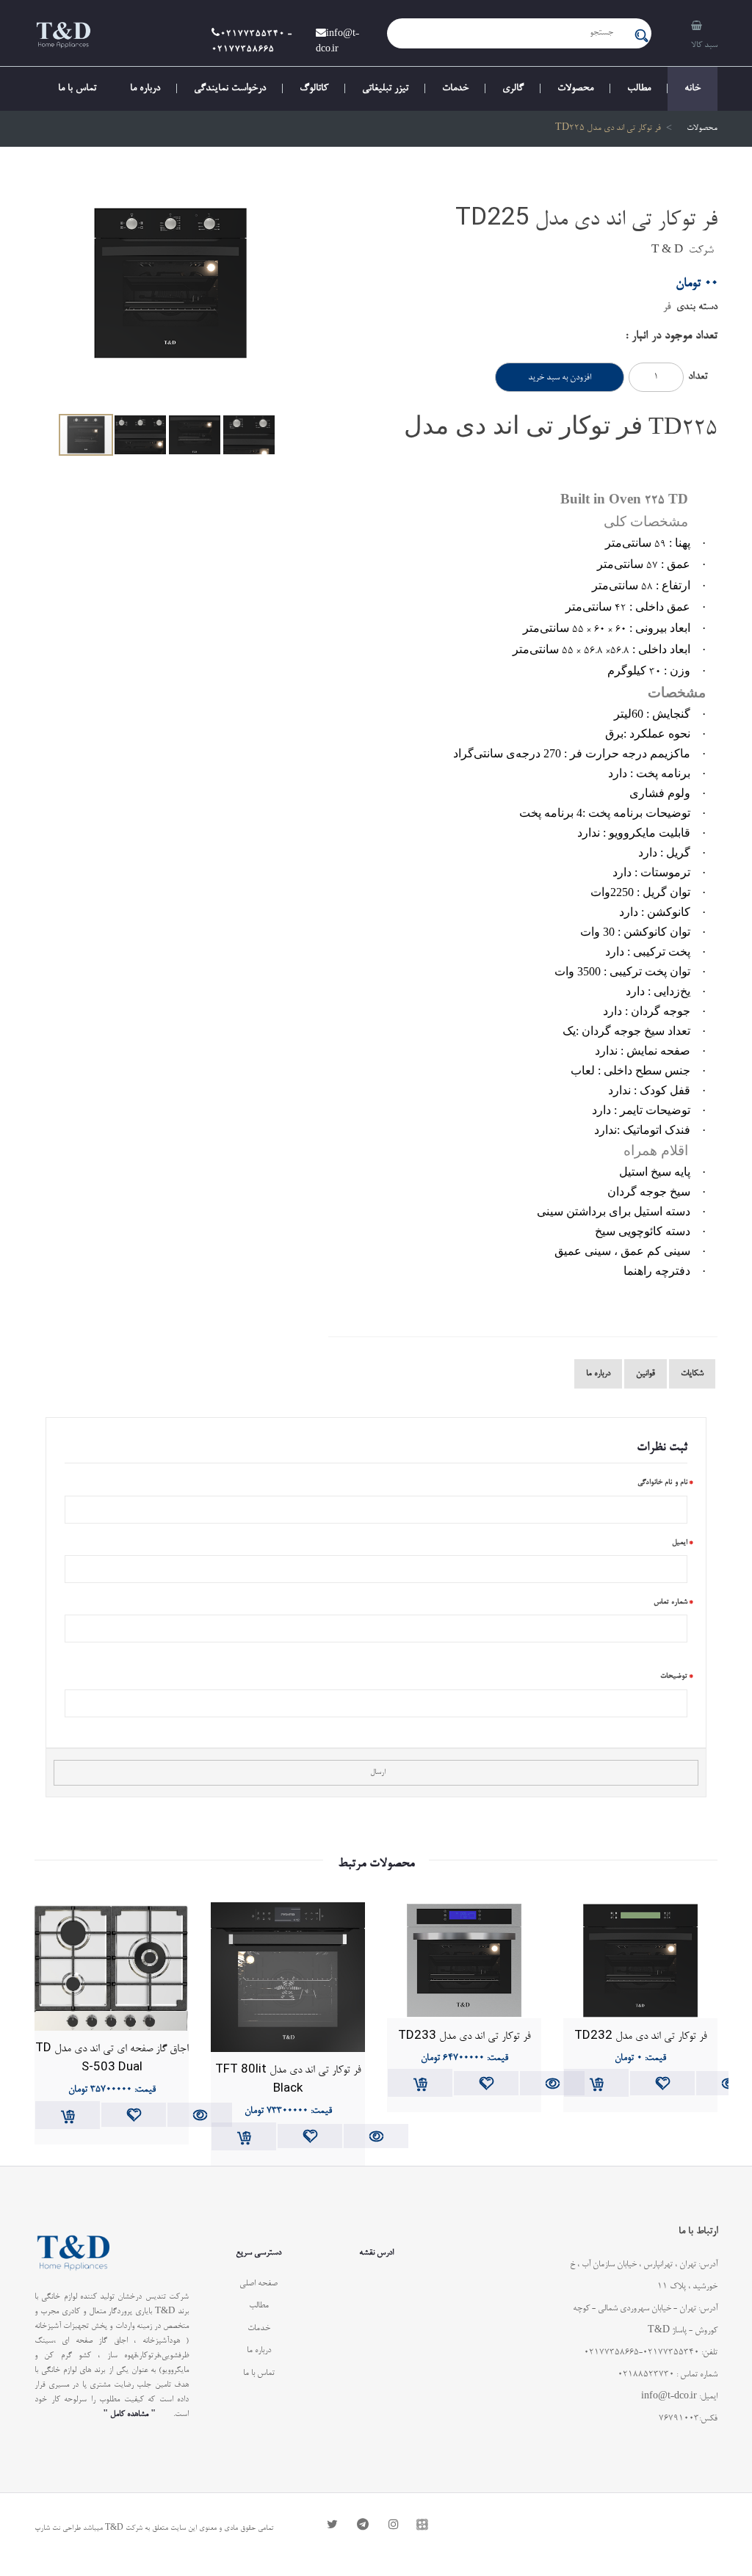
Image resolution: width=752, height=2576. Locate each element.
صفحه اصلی (258, 2284)
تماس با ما (77, 89)
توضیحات (674, 1676)
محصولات (575, 89)
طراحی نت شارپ (58, 2528)
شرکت (701, 251)
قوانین (646, 1374)
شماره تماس (671, 1602)
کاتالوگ (314, 89)
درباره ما (145, 89)
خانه (693, 89)
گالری (513, 89)
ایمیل (680, 1543)
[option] (170, 302)
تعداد (698, 377)
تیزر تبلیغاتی (385, 89)
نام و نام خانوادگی (663, 1482)
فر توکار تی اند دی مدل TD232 (640, 2034)
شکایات (692, 1374)
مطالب (639, 89)
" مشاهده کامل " (129, 2414)
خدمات (455, 89)
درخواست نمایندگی (230, 89)
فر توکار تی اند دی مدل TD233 (464, 2034)
